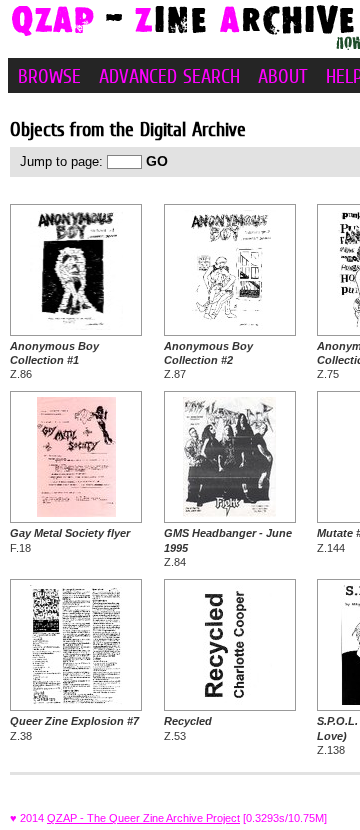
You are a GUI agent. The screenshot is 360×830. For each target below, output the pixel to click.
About (283, 76)
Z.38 (74, 728)
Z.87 (208, 360)
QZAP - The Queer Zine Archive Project (143, 818)
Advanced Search (169, 76)
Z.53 (188, 728)
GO (157, 161)
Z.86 (54, 360)
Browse (49, 76)
